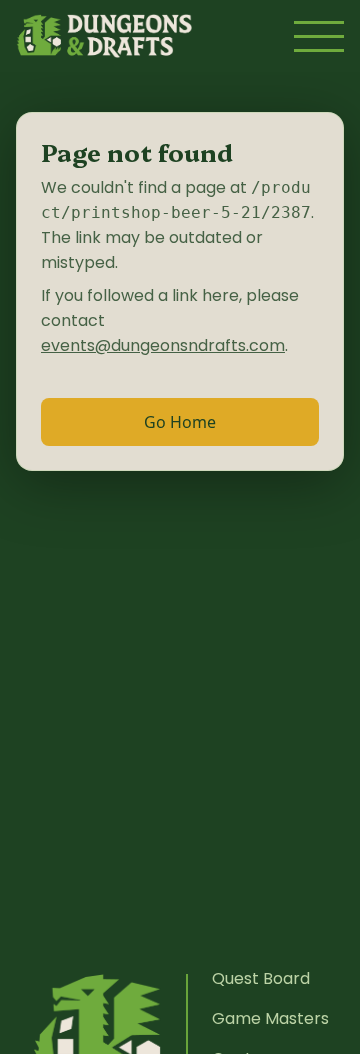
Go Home (180, 422)
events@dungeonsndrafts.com (163, 345)
